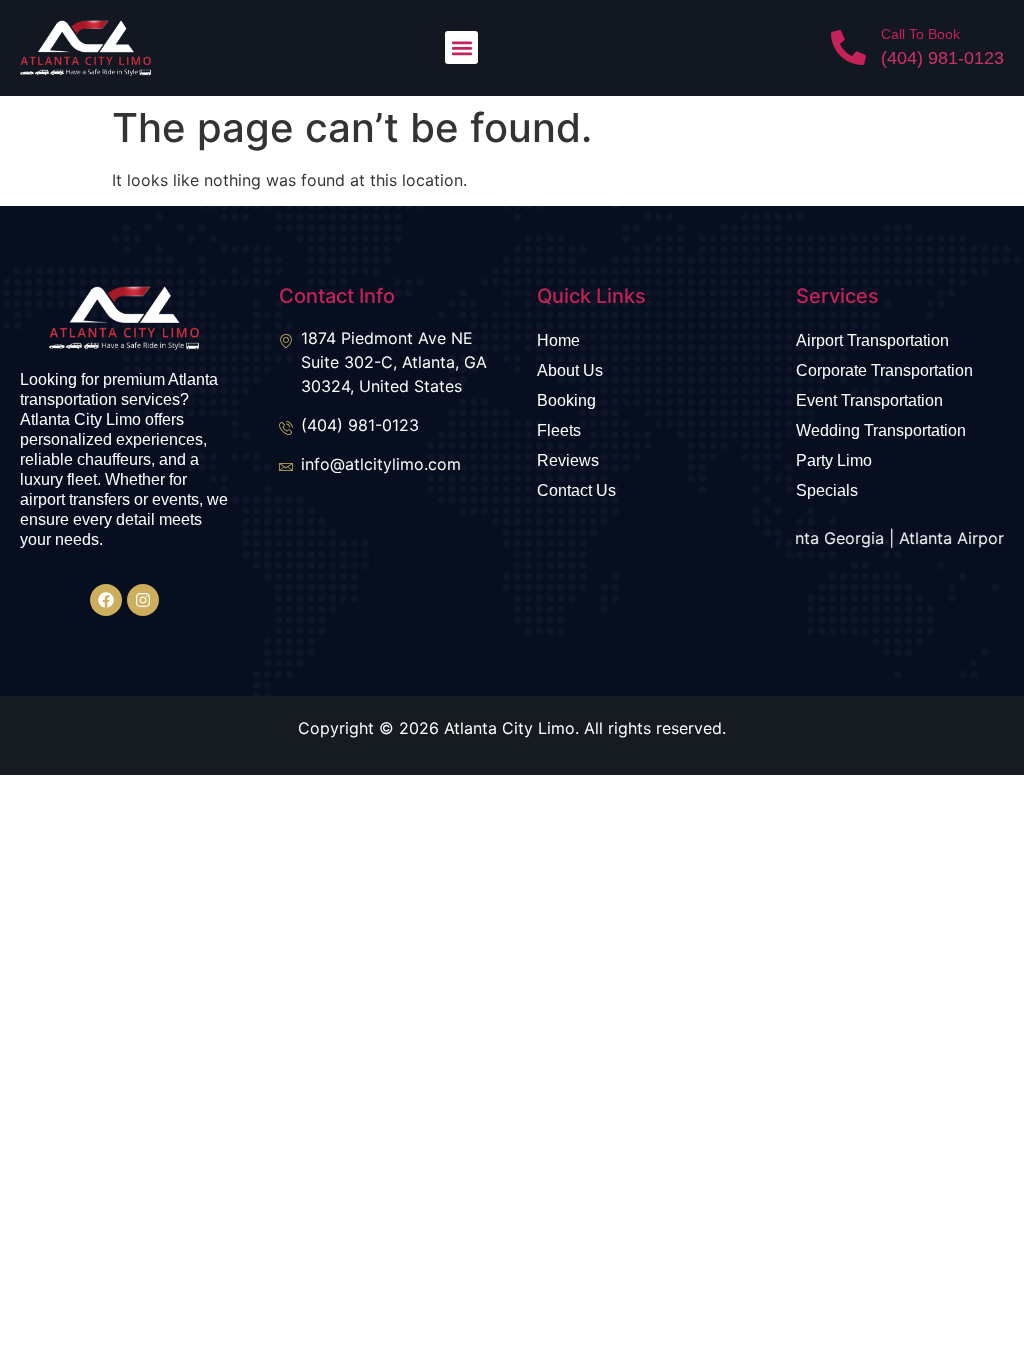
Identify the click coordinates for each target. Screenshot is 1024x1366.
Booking (566, 400)
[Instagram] (143, 600)
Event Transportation (869, 400)
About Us (570, 370)
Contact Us (576, 490)
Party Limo (834, 460)
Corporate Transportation (884, 370)
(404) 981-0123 (942, 58)
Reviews (568, 460)
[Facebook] (106, 600)
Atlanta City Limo (509, 728)
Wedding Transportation (881, 430)
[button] (461, 47)
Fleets (559, 430)
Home (558, 340)
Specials (827, 490)
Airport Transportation (872, 340)
